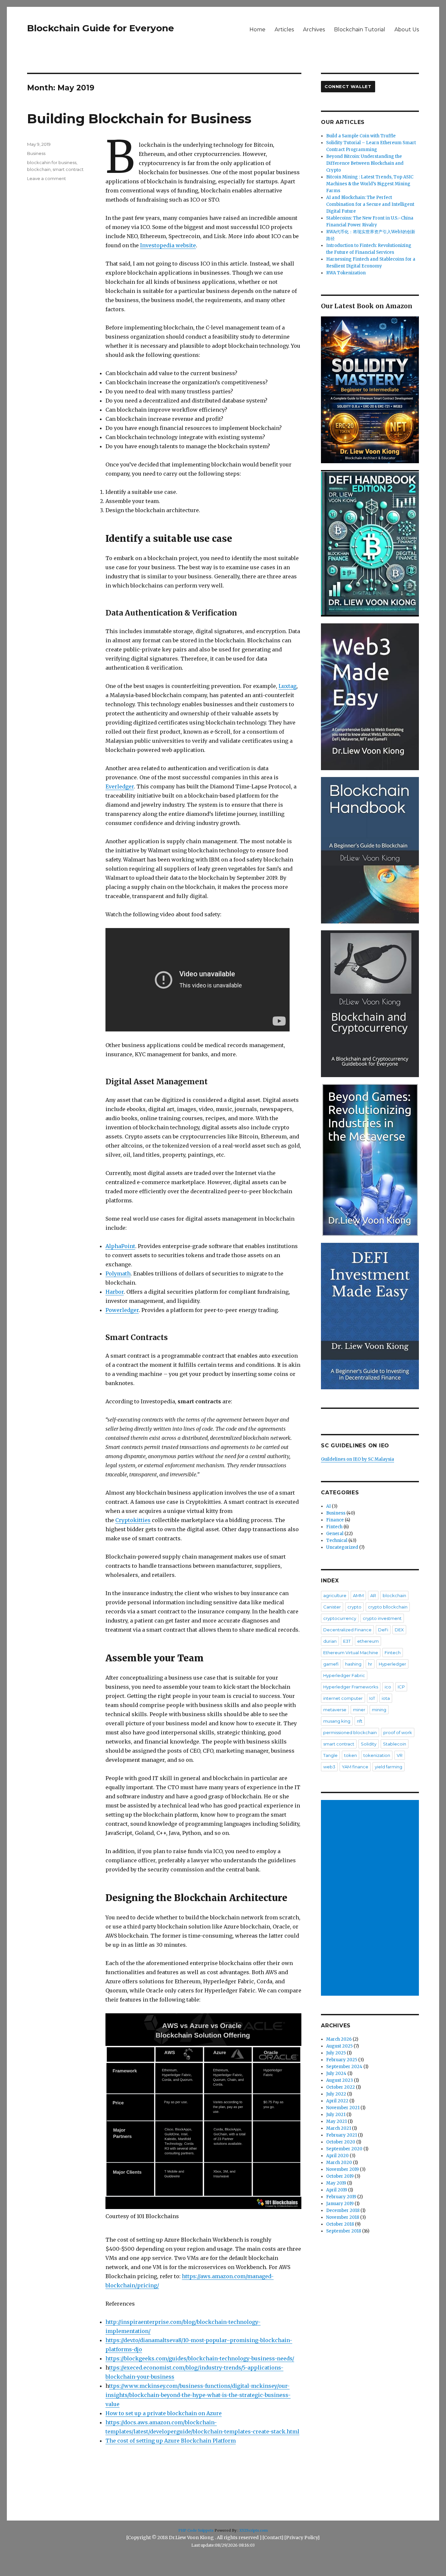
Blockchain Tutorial (360, 30)
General (335, 1534)
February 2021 (342, 2135)
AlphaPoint (120, 1246)
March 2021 (339, 2128)
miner (359, 1710)
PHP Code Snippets (196, 2530)
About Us (407, 30)
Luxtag (287, 686)
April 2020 (337, 2156)
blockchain (39, 169)
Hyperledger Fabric (344, 1675)
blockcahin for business (52, 162)
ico (388, 1687)
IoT (372, 1698)
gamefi (331, 1664)
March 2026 (339, 2039)
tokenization (377, 1755)
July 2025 (336, 2053)
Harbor (115, 1292)
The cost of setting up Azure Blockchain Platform (171, 2441)
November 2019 (342, 2169)
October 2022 (341, 2087)
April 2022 (337, 2101)
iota (386, 1698)
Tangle (330, 1755)
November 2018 (343, 2217)
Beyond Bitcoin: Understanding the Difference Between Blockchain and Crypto (365, 163)
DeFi (383, 1630)
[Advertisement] (371, 1898)
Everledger (120, 786)
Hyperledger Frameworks (351, 1687)
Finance (335, 1520)
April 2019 (337, 2190)
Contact (273, 2538)
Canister (332, 1607)
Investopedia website (168, 245)
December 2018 (343, 2210)
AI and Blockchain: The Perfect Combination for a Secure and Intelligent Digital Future (370, 204)
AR (373, 1595)
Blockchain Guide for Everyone (101, 28)
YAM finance (355, 1767)
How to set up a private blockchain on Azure (164, 2413)
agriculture (335, 1595)
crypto (354, 1607)
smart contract (68, 169)
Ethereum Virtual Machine (351, 1653)
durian (330, 1641)
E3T (347, 1641)
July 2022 (336, 2094)
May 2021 (336, 2121)
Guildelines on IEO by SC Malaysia (358, 1459)
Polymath (118, 1273)
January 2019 (340, 2204)
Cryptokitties (133, 1520)
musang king (337, 1721)
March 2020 (339, 2163)
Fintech (334, 1527)
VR (400, 1755)
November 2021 (343, 2108)
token (350, 1755)
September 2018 (344, 2231)
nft (360, 1721)
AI (328, 1506)
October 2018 (340, 2224)
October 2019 (340, 2176)
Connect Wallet (348, 86)
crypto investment (382, 1618)
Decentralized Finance (347, 1630)
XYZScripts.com (254, 2530)
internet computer (343, 1698)
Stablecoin (395, 1744)
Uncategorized (342, 1547)
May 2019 (336, 2183)
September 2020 (344, 2149)
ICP (401, 1687)
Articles (284, 30)
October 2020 (341, 2142)
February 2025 (342, 2060)
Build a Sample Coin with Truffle (361, 136)
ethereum (368, 1641)
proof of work (398, 1732)
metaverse (335, 1710)
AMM (358, 1595)
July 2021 (336, 2115)
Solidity (369, 1744)
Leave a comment (47, 178)
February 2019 (341, 2197)
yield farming (389, 1767)
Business (36, 153)
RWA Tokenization (346, 273)
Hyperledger (392, 1664)
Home (257, 30)
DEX (399, 1630)
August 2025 (339, 2046)
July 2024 (336, 2073)
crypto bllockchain (388, 1607)
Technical (337, 1540)
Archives (314, 30)
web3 (329, 1767)
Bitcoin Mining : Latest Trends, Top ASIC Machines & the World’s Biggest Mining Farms (370, 184)
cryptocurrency (340, 1618)
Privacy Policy (302, 2538)
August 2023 (340, 2080)
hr (370, 1664)
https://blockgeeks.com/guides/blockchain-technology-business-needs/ (200, 2358)
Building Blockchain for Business (139, 119)
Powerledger (122, 1310)
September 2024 (344, 2067)
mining (379, 1710)
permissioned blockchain (350, 1732)
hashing (353, 1664)
